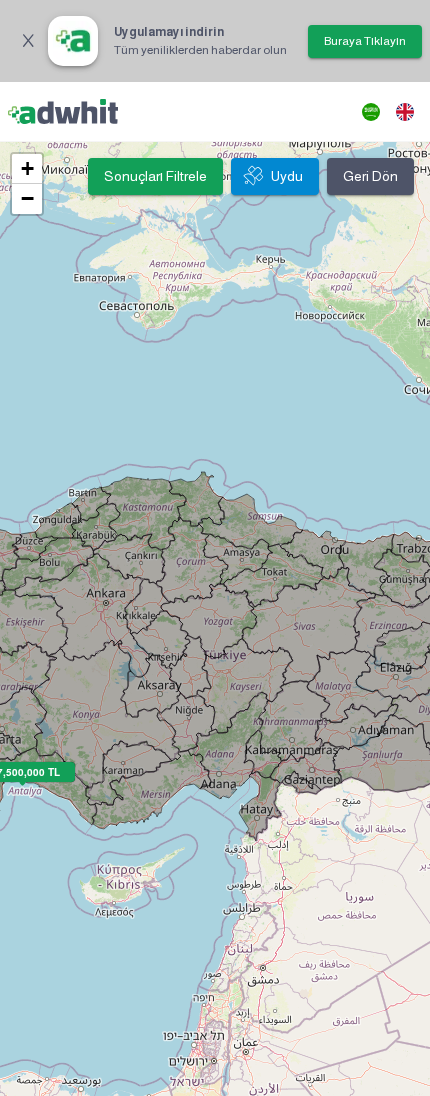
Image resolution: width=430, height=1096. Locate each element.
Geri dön (370, 176)
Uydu (287, 176)
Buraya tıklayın (365, 41)
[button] (27, 169)
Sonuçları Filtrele (155, 176)
